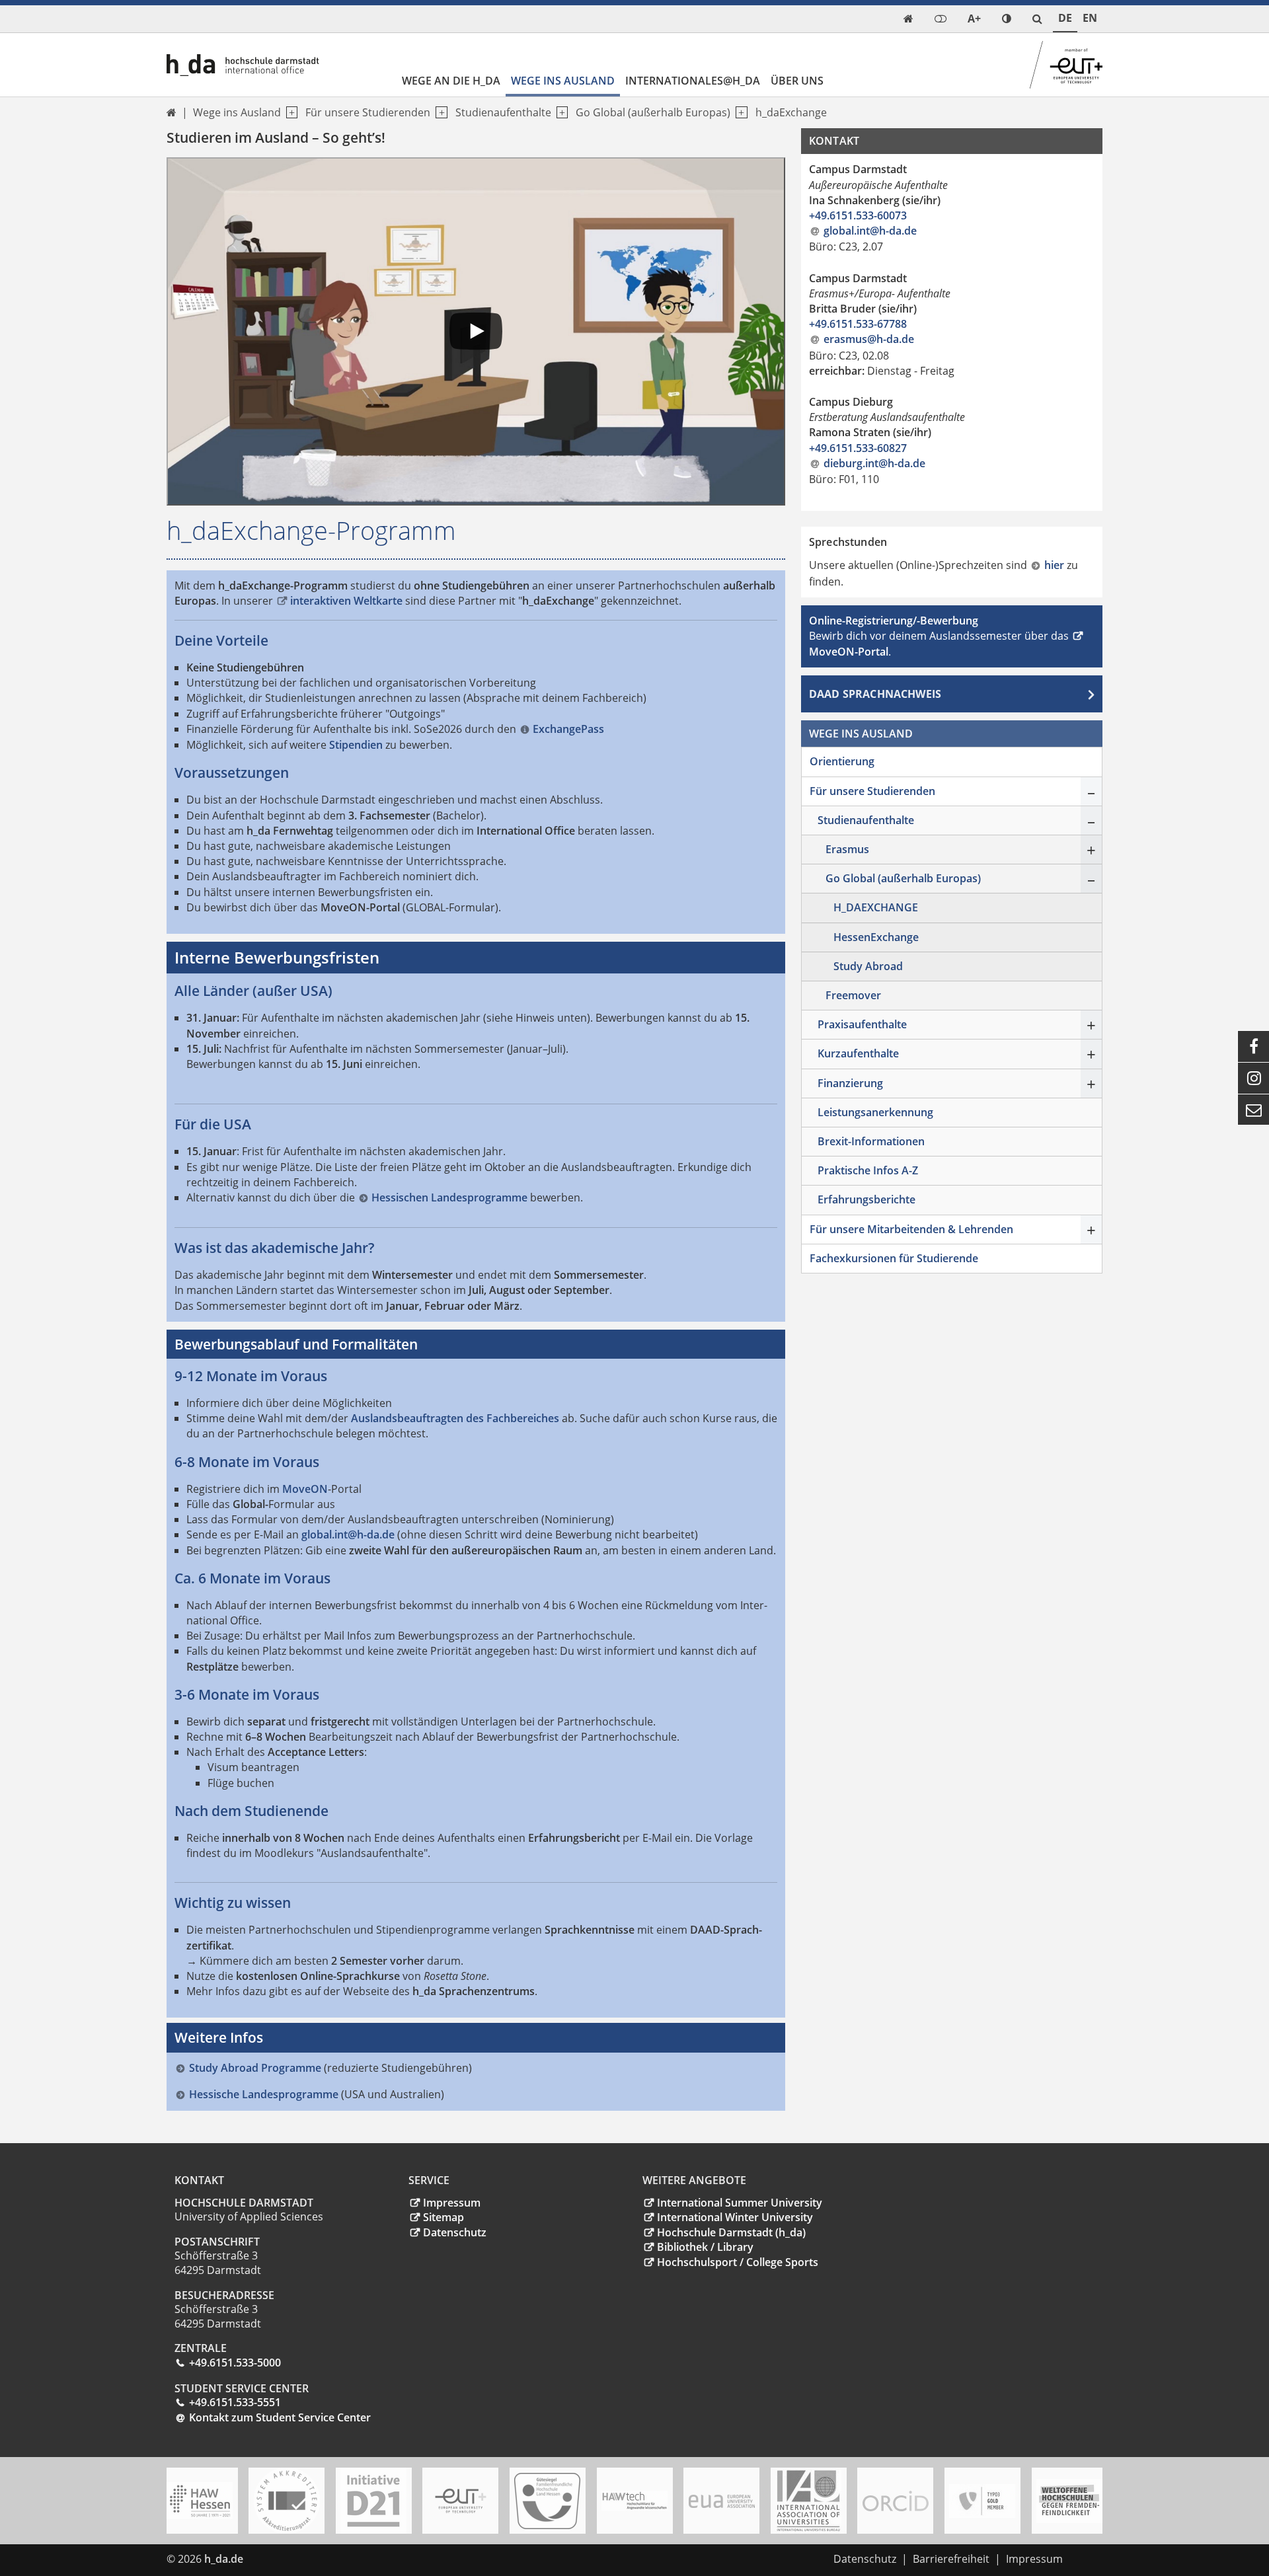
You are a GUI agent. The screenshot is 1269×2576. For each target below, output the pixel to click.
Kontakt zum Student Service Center (280, 2417)
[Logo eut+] (461, 2501)
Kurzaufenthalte (858, 1053)
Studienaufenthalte (503, 112)
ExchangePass (568, 729)
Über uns (797, 81)
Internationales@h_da (693, 81)
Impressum (452, 2203)
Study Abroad (868, 966)
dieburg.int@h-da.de (874, 463)
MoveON (305, 1489)
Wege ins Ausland (563, 81)
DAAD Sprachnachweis (875, 694)
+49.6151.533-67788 (858, 324)
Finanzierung (850, 1083)
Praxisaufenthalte (862, 1024)
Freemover (853, 995)
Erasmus (847, 849)
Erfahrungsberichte (866, 1199)
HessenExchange (876, 937)
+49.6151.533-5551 (235, 2402)
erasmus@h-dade (869, 339)
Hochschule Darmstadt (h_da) (731, 2232)
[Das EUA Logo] (722, 2501)
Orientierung (842, 761)
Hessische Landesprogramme (265, 2094)
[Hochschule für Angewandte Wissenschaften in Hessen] (200, 2501)
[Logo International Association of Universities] (808, 2501)
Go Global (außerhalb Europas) (653, 112)
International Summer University (740, 2203)
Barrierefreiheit (951, 2559)
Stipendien (356, 745)
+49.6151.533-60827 (858, 448)
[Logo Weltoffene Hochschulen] (1069, 2501)
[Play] (476, 331)
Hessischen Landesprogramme (449, 1197)
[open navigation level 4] (739, 113)
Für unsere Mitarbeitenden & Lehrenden (911, 1229)
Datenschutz (455, 2232)
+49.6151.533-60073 (858, 215)
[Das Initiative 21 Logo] (373, 2501)
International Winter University (735, 2217)
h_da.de (224, 2559)
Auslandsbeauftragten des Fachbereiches (455, 1418)
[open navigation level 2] (439, 113)
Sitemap (443, 2217)
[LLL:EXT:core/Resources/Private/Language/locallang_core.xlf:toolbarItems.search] (1037, 19)
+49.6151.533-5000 (235, 2363)
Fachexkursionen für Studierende (894, 1258)
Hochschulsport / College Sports (738, 2262)
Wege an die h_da (451, 81)
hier (1056, 565)
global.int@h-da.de (348, 1534)
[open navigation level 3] (559, 113)
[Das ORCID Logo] (896, 2501)
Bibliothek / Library (705, 2247)
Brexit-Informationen (871, 1141)
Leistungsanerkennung (875, 1112)
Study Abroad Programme (255, 2068)
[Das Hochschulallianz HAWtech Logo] (634, 2501)
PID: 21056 (278, 2559)
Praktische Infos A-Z (868, 1170)
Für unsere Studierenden (368, 112)
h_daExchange (791, 112)
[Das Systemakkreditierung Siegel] (287, 2501)
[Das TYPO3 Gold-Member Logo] (982, 2501)
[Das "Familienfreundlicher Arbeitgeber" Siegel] (547, 2501)
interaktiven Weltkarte (346, 601)
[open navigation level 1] (289, 113)
